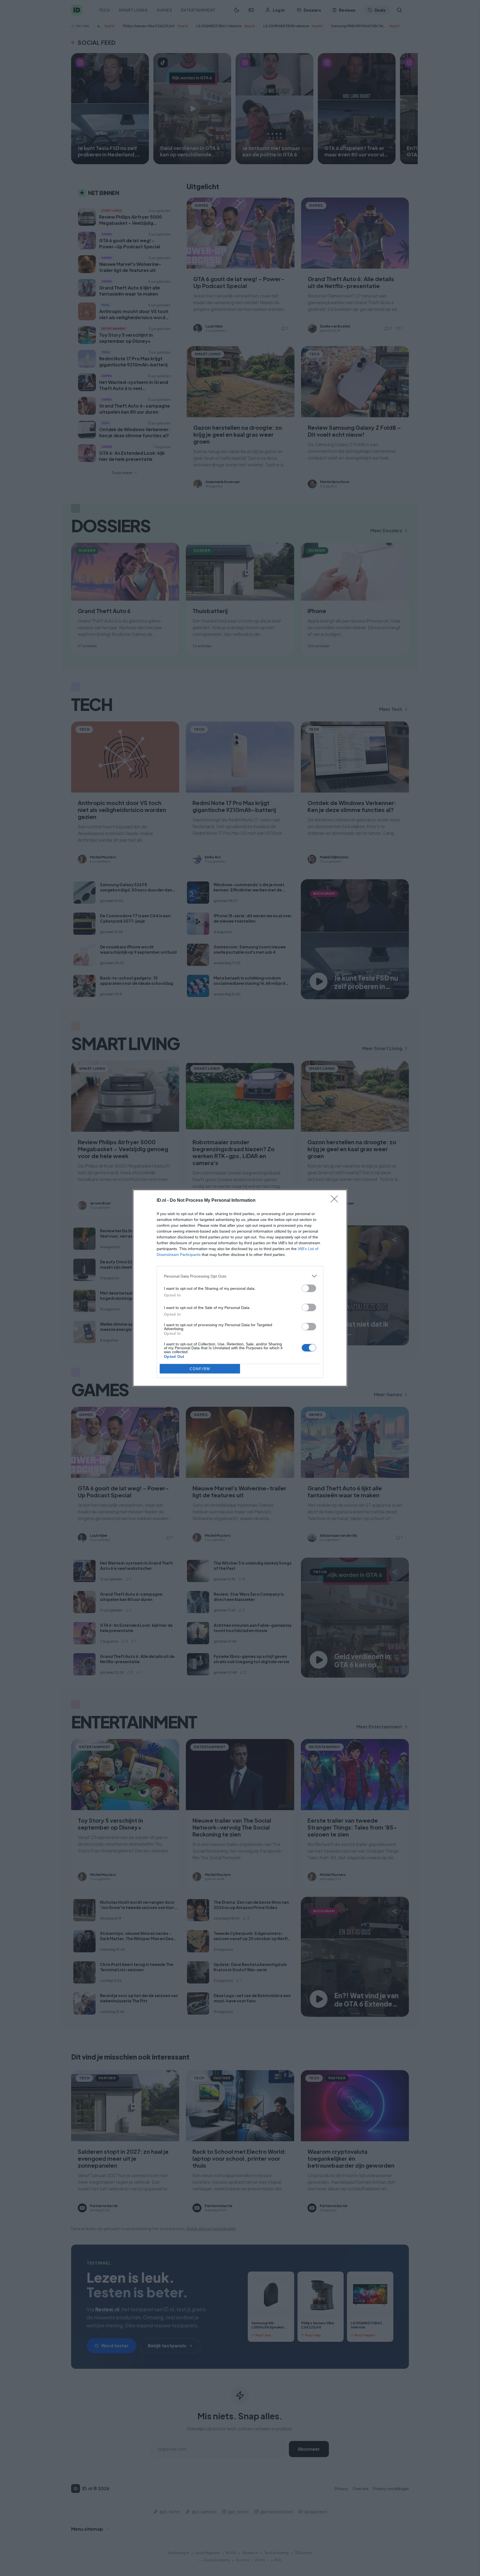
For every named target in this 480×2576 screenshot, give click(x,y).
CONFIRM (200, 1369)
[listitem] (240, 1276)
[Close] (336, 1201)
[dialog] (240, 1288)
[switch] (309, 1288)
